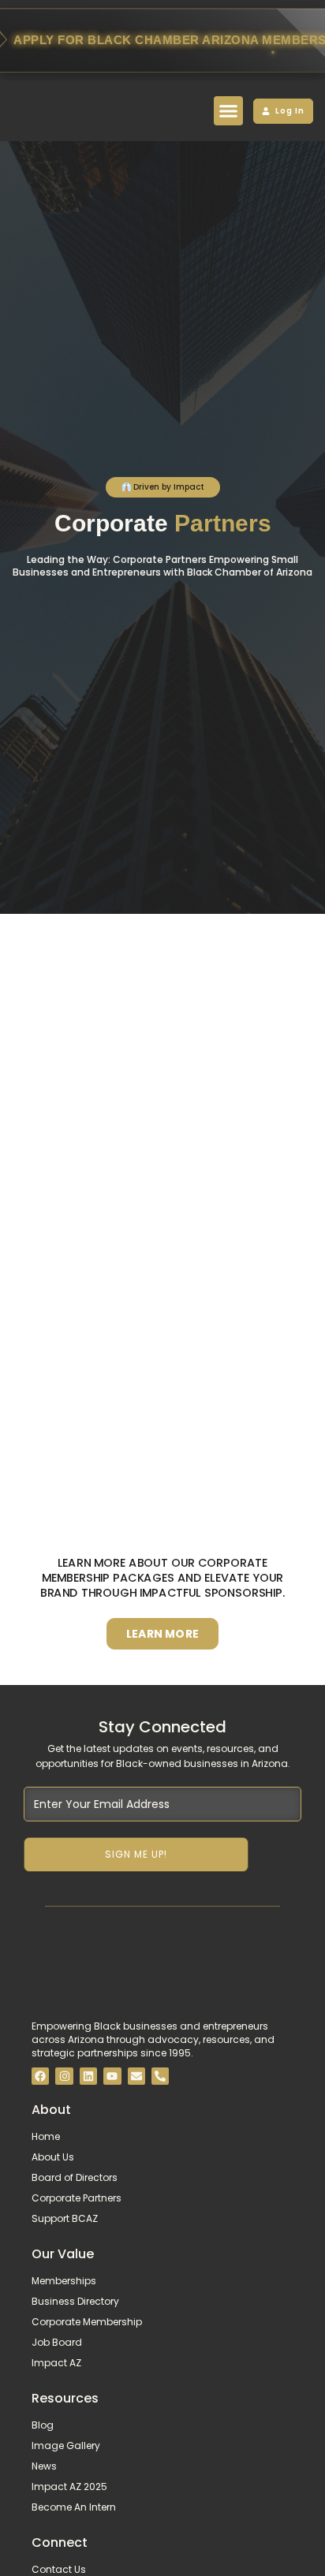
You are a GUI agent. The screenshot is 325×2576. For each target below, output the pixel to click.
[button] (229, 111)
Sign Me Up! (136, 1854)
